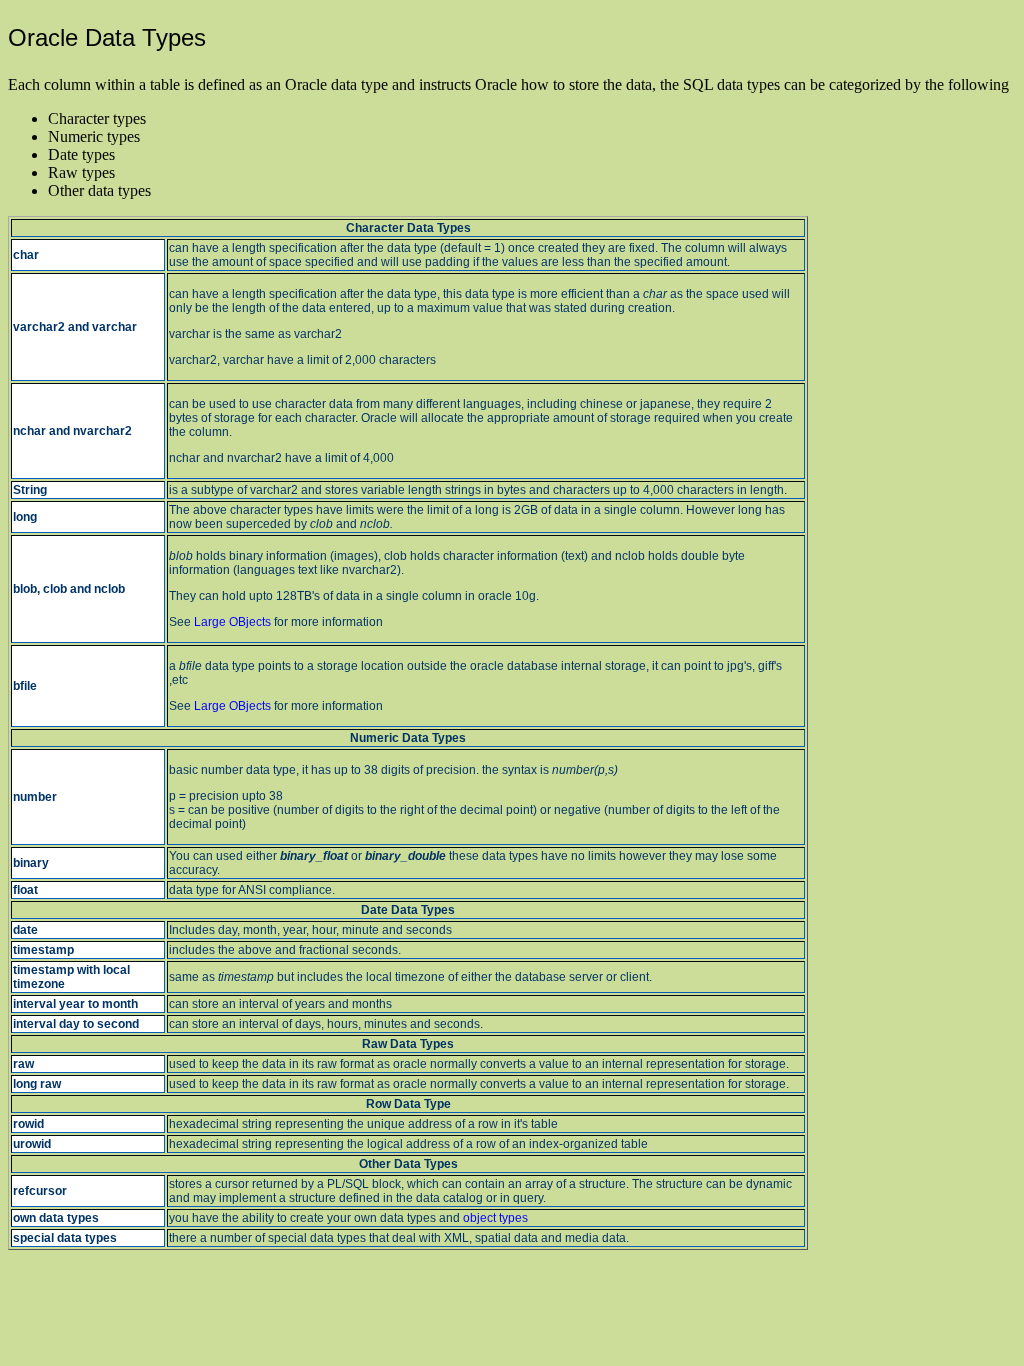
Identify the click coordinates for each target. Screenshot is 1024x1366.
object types (495, 1218)
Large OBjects (232, 622)
